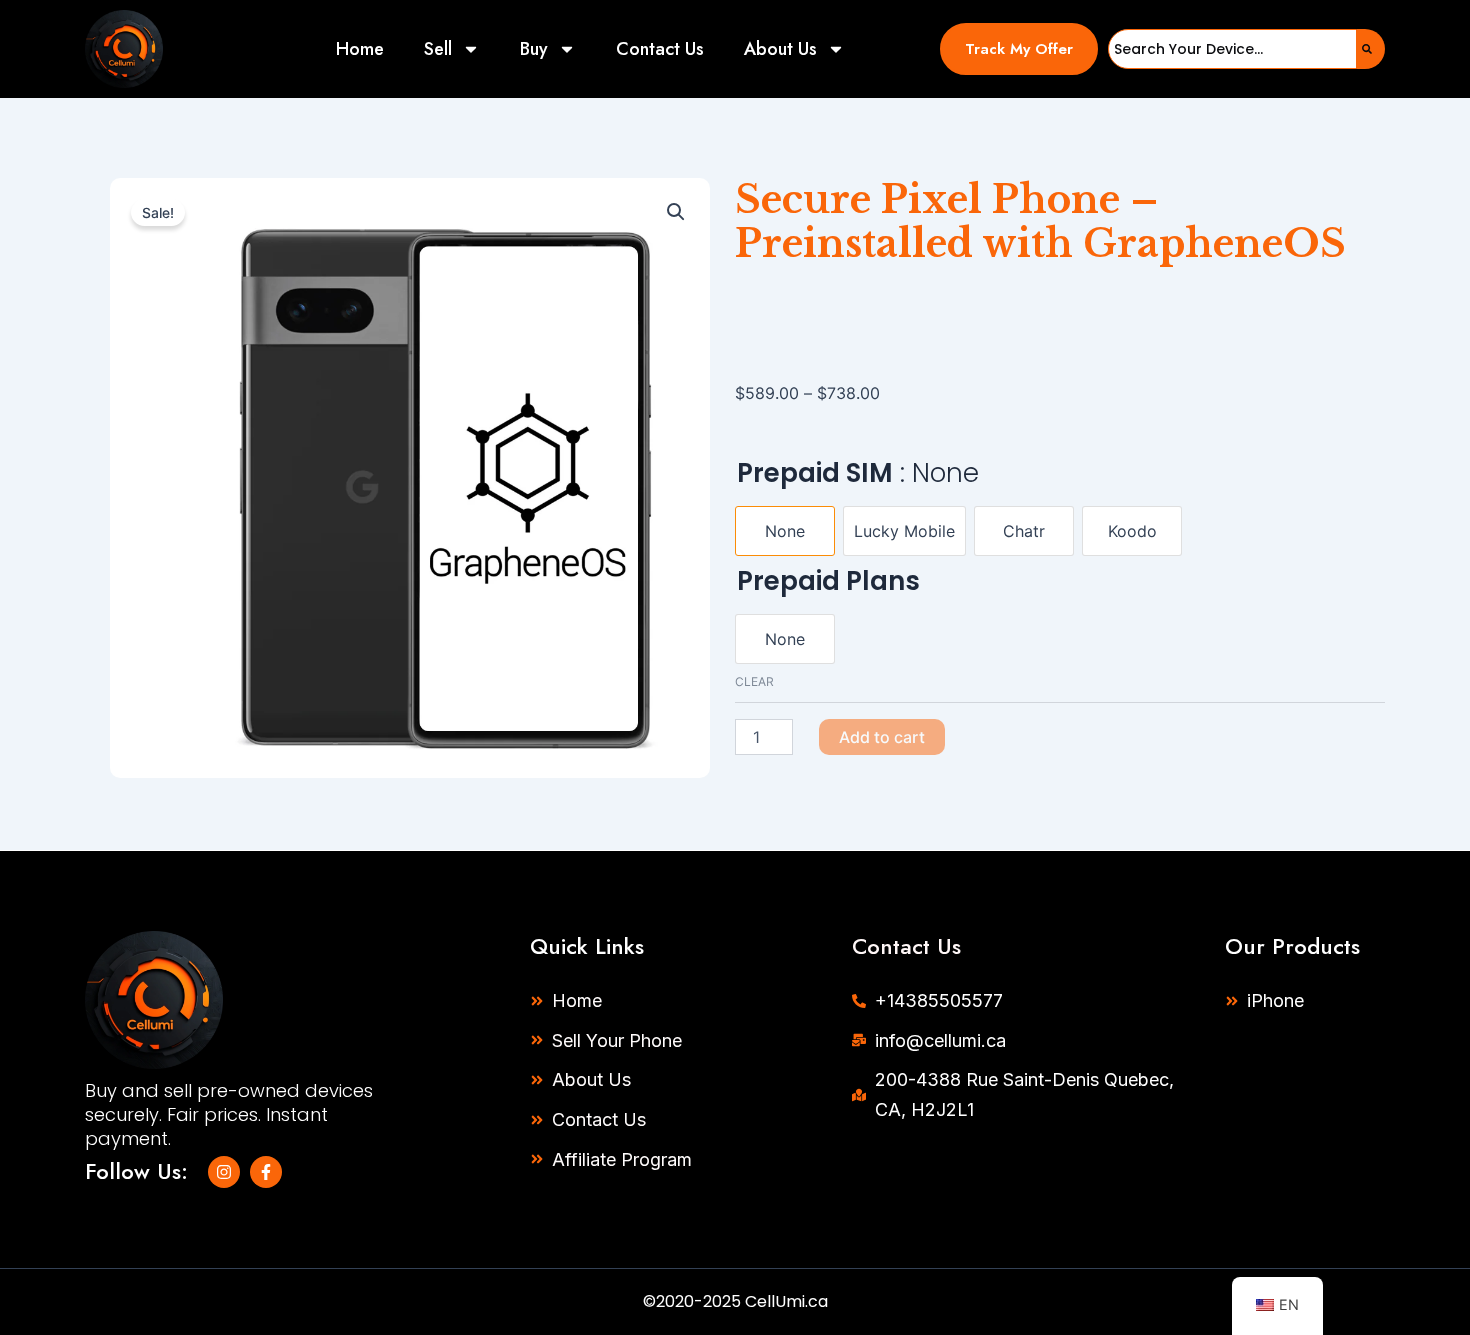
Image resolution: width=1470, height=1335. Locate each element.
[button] (1019, 49)
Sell (438, 49)
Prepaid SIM (858, 473)
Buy (534, 49)
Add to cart (882, 737)
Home (360, 49)
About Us (780, 49)
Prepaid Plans (828, 581)
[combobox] (1232, 49)
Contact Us (660, 49)
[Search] (1371, 49)
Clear (754, 681)
